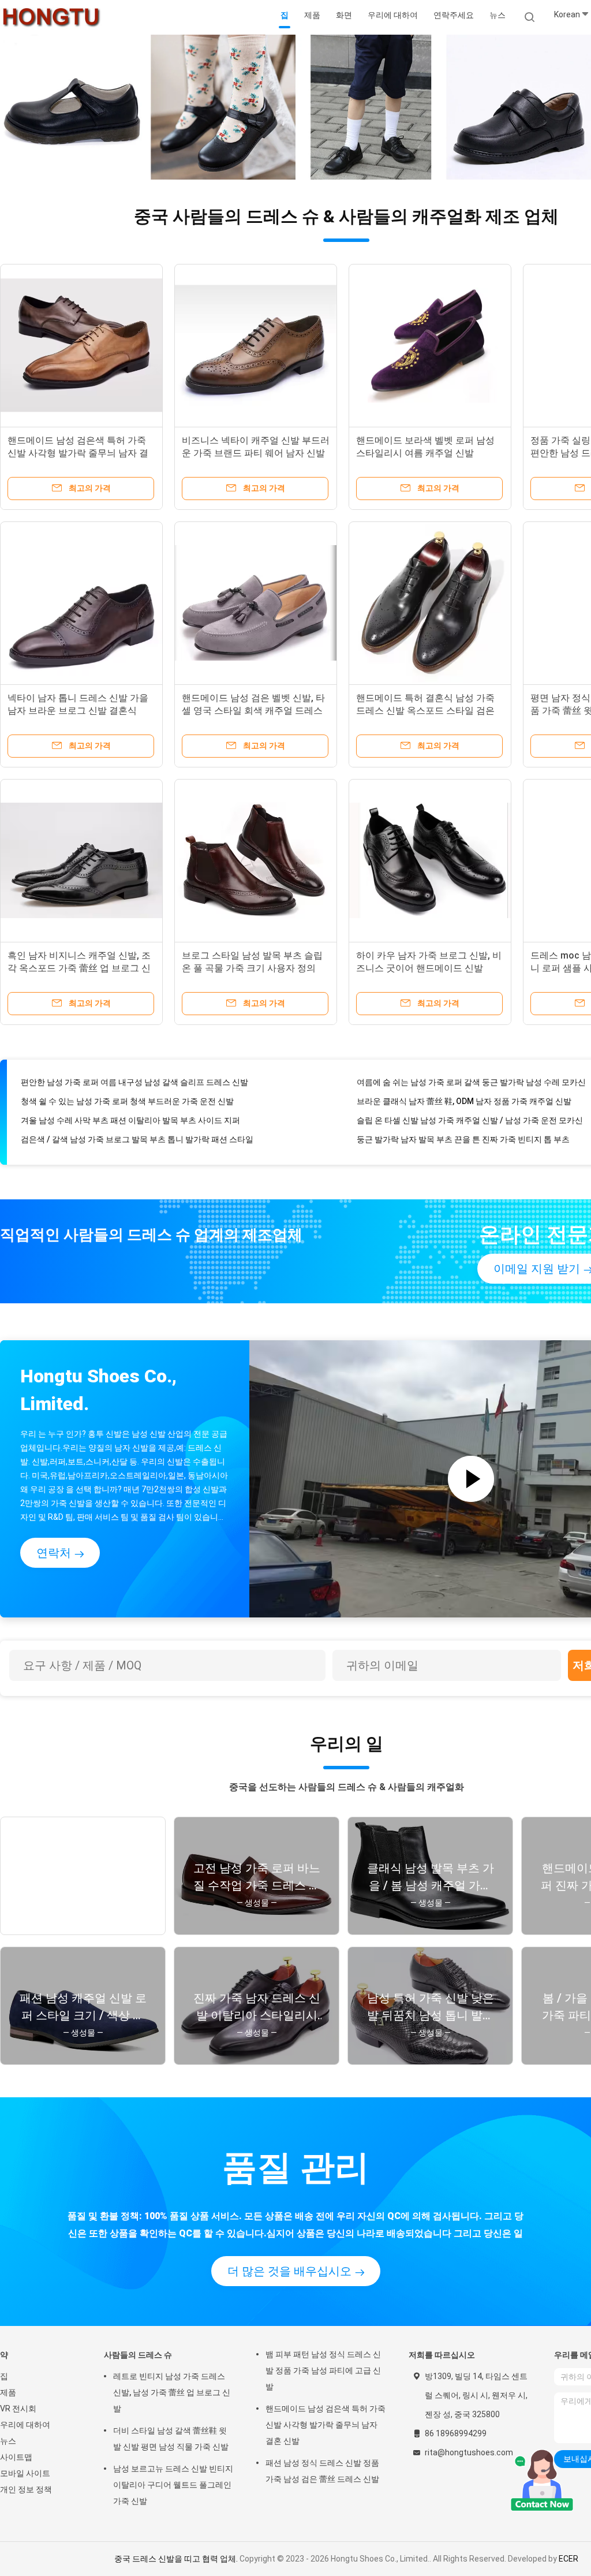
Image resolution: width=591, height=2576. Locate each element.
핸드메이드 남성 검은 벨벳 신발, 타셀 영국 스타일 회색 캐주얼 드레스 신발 (253, 711)
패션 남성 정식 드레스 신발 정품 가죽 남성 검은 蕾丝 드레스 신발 (322, 2471)
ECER (568, 2559)
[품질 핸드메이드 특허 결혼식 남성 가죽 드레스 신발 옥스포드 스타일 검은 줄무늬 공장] (430, 603)
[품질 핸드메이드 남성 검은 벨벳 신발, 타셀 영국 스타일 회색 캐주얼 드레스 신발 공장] (256, 603)
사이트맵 (16, 2457)
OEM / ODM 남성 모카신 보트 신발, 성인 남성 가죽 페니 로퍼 (127, 1140)
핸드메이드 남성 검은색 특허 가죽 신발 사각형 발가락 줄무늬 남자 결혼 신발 (78, 453)
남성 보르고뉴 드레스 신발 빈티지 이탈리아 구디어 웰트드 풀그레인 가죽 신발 (173, 2485)
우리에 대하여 (25, 2425)
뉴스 (8, 2441)
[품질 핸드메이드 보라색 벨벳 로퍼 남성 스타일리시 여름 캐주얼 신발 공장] (430, 345)
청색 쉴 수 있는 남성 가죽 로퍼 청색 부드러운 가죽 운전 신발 (127, 1083)
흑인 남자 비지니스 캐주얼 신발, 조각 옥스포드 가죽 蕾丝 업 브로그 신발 (79, 968)
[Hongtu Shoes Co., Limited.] (51, 17)
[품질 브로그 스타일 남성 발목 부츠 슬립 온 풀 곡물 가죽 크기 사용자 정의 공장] (256, 860)
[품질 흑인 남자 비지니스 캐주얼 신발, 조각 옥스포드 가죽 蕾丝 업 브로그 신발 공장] (81, 860)
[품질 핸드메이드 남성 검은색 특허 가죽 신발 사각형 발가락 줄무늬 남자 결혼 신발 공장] (81, 345)
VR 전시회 (18, 2409)
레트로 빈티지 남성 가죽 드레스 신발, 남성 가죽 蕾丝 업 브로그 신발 (172, 2392)
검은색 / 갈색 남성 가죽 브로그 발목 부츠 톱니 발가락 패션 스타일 (137, 1121)
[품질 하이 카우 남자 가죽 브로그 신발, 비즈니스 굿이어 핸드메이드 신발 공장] (430, 860)
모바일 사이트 (25, 2473)
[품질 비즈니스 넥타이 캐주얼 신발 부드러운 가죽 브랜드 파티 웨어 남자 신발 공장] (256, 345)
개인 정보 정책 (26, 2489)
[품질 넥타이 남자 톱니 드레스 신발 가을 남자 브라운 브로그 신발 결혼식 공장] (81, 603)
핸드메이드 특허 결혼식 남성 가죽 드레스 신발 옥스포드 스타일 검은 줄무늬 (425, 711)
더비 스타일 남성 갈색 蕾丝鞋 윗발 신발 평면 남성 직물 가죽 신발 (171, 2439)
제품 (8, 2392)
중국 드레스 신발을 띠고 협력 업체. (177, 2559)
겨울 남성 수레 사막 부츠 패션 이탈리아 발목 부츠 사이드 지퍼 (130, 1102)
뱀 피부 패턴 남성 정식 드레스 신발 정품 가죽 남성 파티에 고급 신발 (323, 2370)
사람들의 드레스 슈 (138, 2355)
